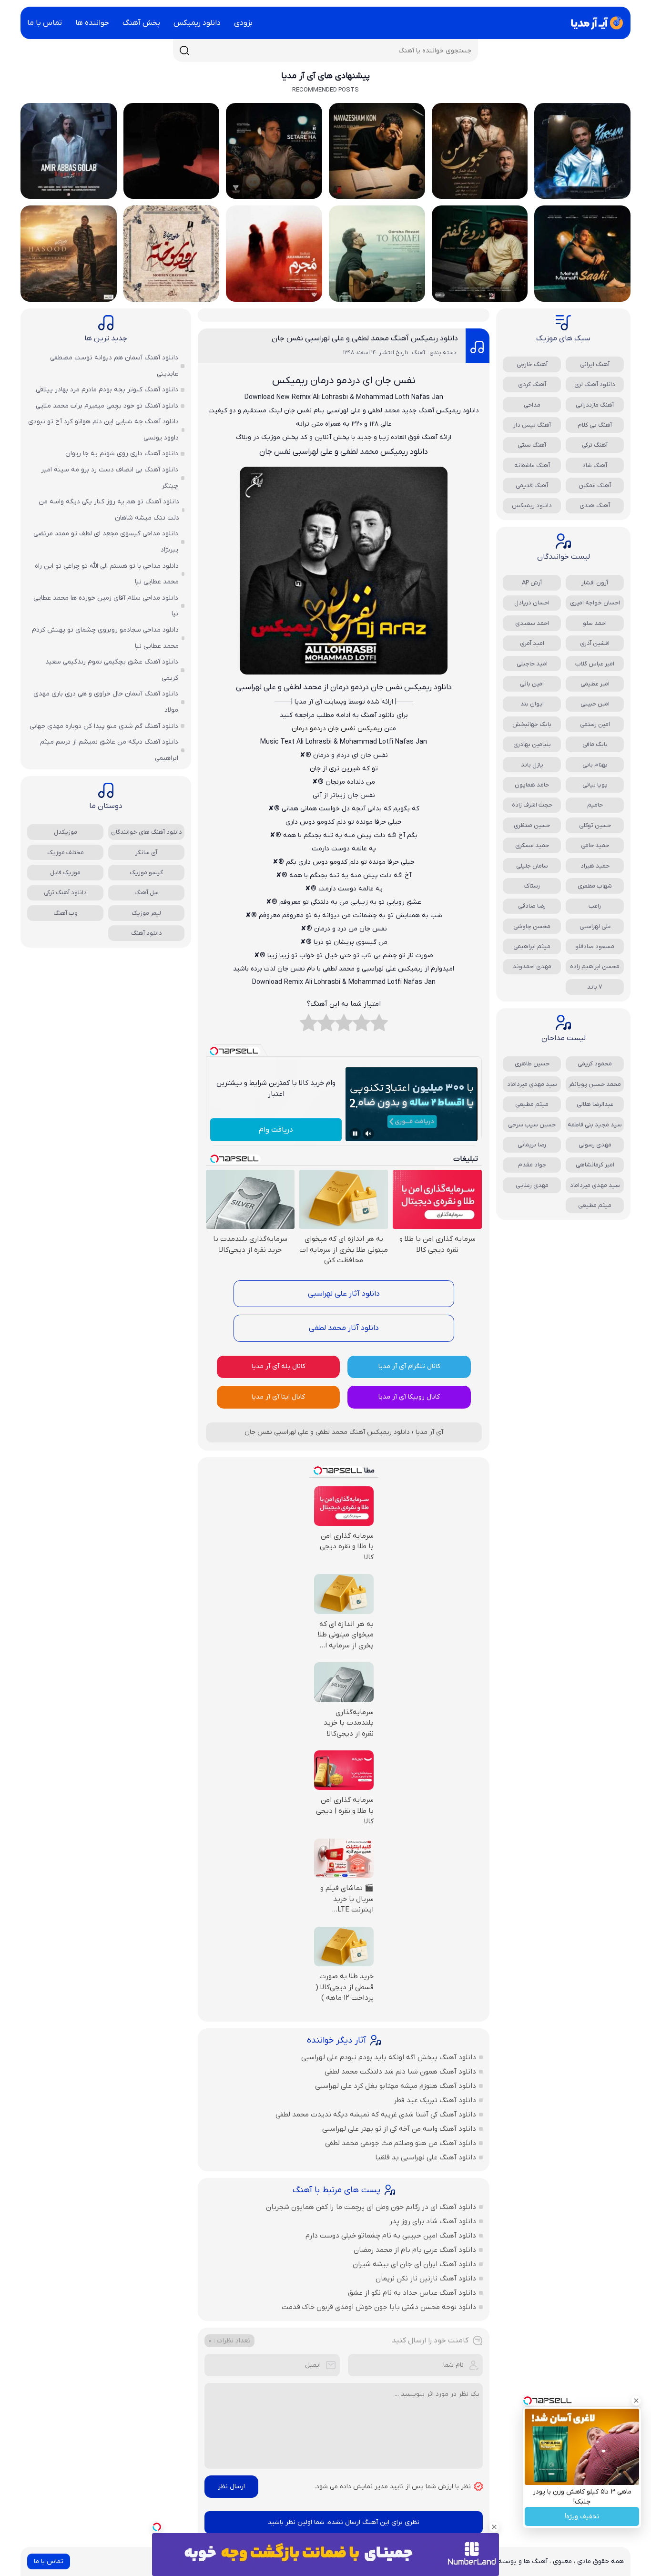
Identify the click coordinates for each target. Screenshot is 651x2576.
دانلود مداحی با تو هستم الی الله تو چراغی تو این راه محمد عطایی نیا (107, 574)
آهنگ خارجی (532, 364)
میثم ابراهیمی (532, 946)
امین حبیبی (595, 704)
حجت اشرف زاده (532, 805)
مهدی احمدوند (532, 966)
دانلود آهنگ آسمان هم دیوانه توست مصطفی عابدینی (114, 366)
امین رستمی (595, 724)
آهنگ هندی (595, 506)
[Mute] (368, 1134)
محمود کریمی (595, 1064)
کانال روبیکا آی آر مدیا (409, 1397)
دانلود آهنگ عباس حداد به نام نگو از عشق (412, 2293)
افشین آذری (595, 643)
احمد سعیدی (532, 623)
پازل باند (532, 765)
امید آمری (532, 643)
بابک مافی (595, 744)
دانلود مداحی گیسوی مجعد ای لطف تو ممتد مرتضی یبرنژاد (106, 542)
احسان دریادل (532, 603)
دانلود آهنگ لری (595, 384)
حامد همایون (532, 785)
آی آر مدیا (429, 1432)
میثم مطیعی (532, 1104)
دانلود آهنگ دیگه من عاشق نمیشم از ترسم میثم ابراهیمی (109, 750)
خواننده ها (92, 23)
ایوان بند (532, 704)
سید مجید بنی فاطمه (595, 1125)
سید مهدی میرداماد (532, 1084)
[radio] (379, 1025)
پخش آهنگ (141, 23)
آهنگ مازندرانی (595, 405)
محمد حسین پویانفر (595, 1084)
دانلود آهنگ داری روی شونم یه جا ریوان (122, 454)
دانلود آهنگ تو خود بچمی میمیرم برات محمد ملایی (107, 406)
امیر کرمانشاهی (595, 1165)
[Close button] (636, 2401)
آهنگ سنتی (532, 445)
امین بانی (532, 684)
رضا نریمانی (532, 1145)
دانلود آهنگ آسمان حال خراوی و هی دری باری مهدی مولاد (106, 702)
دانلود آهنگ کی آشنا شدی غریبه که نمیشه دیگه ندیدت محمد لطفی (376, 2115)
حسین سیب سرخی (532, 1125)
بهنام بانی (595, 765)
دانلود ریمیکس (197, 23)
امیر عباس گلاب (595, 664)
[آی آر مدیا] (595, 23)
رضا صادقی (532, 906)
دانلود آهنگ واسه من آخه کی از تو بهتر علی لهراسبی (399, 2129)
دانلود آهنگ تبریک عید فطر (435, 2100)
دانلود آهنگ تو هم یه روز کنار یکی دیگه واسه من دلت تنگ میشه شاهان (109, 510)
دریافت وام (276, 1130)
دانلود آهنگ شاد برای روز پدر (433, 2221)
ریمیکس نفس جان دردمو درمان (337, 729)
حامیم (595, 805)
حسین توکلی (595, 825)
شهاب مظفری (595, 886)
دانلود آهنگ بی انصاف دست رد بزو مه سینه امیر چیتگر (110, 478)
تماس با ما (45, 23)
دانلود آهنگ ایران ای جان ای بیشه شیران (414, 2264)
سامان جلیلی (532, 866)
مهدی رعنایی (532, 1185)
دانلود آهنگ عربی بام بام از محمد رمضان (415, 2250)
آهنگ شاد (595, 465)
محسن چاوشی (532, 926)
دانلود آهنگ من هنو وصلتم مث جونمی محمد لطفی (401, 2143)
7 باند (595, 987)
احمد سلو (595, 623)
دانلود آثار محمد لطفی (344, 1328)
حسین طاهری (532, 1064)
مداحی (532, 405)
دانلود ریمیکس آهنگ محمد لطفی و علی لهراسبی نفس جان (365, 338)
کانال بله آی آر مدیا (279, 1366)
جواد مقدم (532, 1165)
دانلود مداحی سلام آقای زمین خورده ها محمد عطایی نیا (106, 606)
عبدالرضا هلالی (595, 1104)
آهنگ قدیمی (532, 486)
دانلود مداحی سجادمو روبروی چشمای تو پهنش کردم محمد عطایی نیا (105, 638)
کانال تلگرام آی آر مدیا (409, 1366)
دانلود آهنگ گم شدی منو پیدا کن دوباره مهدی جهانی (104, 726)
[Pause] (355, 1134)
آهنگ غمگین (595, 486)
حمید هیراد (595, 866)
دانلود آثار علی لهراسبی (344, 1294)
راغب (595, 906)
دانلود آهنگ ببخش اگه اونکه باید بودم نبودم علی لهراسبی (389, 2057)
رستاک (532, 886)
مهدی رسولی (595, 1145)
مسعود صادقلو (595, 946)
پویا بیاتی (595, 785)
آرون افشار (595, 583)
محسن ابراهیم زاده (595, 966)
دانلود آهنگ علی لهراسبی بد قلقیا (426, 2157)
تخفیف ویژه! (582, 2517)
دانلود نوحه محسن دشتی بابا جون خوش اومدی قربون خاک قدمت (379, 2307)
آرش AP (532, 583)
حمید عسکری (532, 845)
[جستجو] (184, 51)
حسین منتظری (532, 825)
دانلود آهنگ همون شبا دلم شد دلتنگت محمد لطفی (400, 2072)
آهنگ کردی (532, 384)
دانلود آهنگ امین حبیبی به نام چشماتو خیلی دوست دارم (391, 2236)
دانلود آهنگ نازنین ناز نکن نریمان (426, 2279)
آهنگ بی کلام (595, 425)
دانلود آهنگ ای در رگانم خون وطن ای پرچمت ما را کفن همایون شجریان (371, 2207)
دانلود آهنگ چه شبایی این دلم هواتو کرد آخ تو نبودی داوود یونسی (103, 430)
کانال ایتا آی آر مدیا (278, 1397)
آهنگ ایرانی (595, 364)
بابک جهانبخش (532, 724)
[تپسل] (157, 2527)
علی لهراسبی (595, 926)
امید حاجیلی (532, 664)
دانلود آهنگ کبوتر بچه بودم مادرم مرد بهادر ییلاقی (107, 390)
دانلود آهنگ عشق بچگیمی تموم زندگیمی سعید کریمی (112, 670)
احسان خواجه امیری (595, 603)
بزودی (243, 23)
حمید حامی (595, 845)
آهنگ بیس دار (532, 425)
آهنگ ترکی (595, 445)
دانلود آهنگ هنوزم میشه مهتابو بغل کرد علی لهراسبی (396, 2086)
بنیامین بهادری (532, 744)
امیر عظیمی (595, 684)
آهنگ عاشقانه (532, 465)
